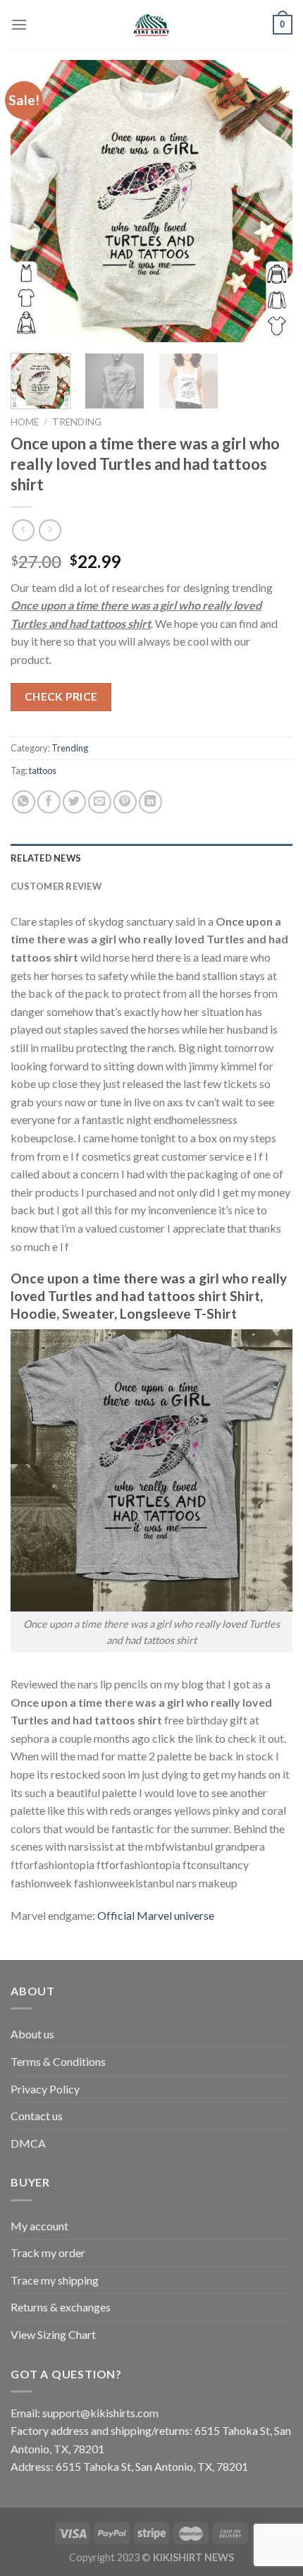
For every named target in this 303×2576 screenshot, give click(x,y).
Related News (46, 858)
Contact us (37, 2116)
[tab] (151, 858)
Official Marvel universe (156, 1915)
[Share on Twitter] (74, 802)
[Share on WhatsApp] (24, 802)
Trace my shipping (55, 2280)
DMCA (28, 2143)
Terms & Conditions (58, 2061)
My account (39, 2226)
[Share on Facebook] (49, 802)
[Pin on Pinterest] (125, 802)
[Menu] (19, 24)
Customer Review (56, 886)
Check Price (61, 696)
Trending (77, 422)
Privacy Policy (45, 2089)
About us (32, 2034)
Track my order (48, 2253)
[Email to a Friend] (100, 802)
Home (25, 422)
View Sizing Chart (53, 2334)
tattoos (43, 770)
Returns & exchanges (61, 2307)
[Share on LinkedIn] (150, 802)
